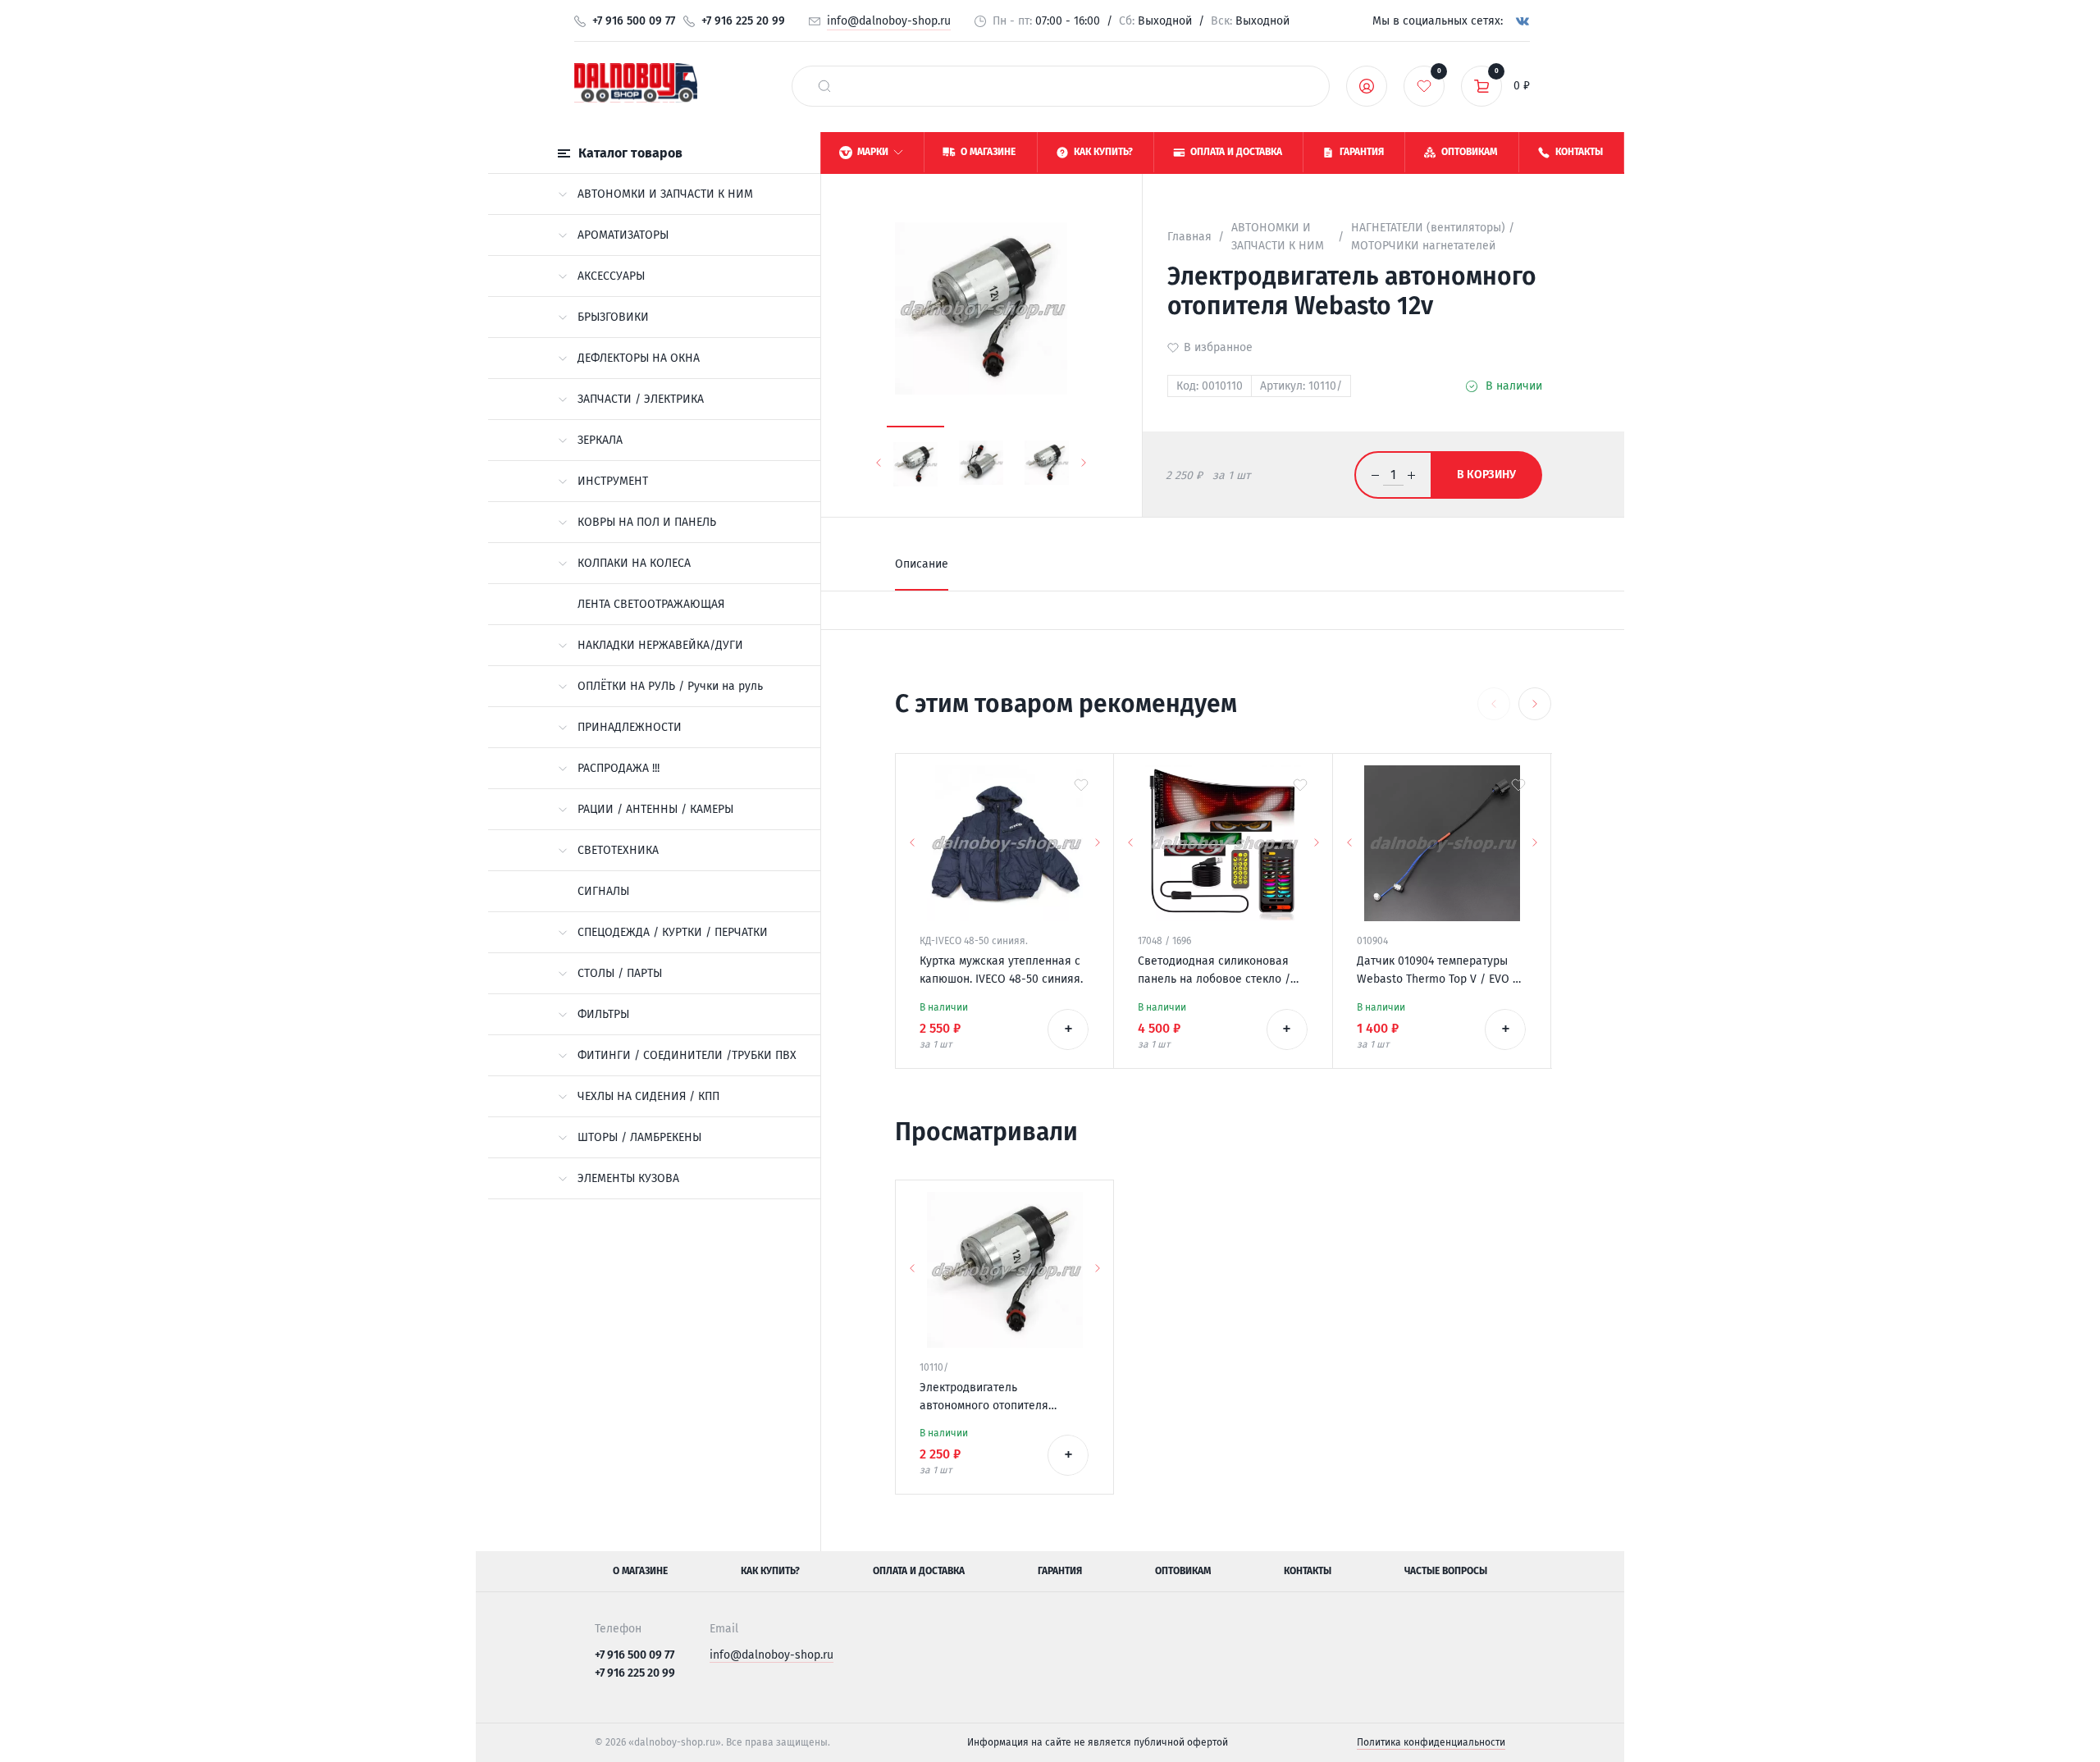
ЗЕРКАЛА (600, 440)
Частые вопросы (1446, 1571)
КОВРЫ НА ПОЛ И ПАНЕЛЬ (647, 522)
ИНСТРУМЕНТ (613, 481)
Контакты (1308, 1571)
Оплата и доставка (919, 1571)
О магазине (640, 1571)
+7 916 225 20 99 (743, 21)
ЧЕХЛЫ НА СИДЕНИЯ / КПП (648, 1096)
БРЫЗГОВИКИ (613, 317)
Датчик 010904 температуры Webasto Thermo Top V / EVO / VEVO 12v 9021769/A (1438, 971)
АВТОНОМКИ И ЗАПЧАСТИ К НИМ (665, 194)
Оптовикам (1183, 1571)
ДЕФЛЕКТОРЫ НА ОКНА (639, 358)
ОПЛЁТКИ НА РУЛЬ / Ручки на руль (670, 686)
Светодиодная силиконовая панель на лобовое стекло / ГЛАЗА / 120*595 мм (1214, 971)
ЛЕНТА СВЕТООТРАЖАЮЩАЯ (651, 604)
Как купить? (770, 1571)
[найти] (824, 86)
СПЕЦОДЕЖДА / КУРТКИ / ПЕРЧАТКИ (673, 932)
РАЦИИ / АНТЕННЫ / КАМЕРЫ (655, 809)
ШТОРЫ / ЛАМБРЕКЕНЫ (639, 1137)
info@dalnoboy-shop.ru (889, 21)
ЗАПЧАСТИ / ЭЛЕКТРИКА (641, 399)
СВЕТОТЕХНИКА (618, 850)
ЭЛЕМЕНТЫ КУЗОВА (628, 1178)
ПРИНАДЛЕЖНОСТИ (630, 727)
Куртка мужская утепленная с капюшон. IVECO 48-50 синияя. (1001, 970)
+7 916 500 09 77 (634, 21)
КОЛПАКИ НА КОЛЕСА (634, 563)
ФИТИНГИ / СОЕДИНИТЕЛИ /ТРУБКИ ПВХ (687, 1055)
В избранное (1218, 347)
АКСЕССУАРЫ (611, 276)
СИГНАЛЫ (603, 891)
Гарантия (1060, 1571)
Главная (1189, 237)
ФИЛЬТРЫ (603, 1014)
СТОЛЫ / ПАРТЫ (620, 973)
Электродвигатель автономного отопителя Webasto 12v (984, 1398)
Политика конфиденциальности (1431, 1742)
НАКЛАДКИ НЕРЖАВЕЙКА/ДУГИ (660, 645)
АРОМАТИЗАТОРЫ (623, 235)
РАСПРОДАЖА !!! (619, 768)
